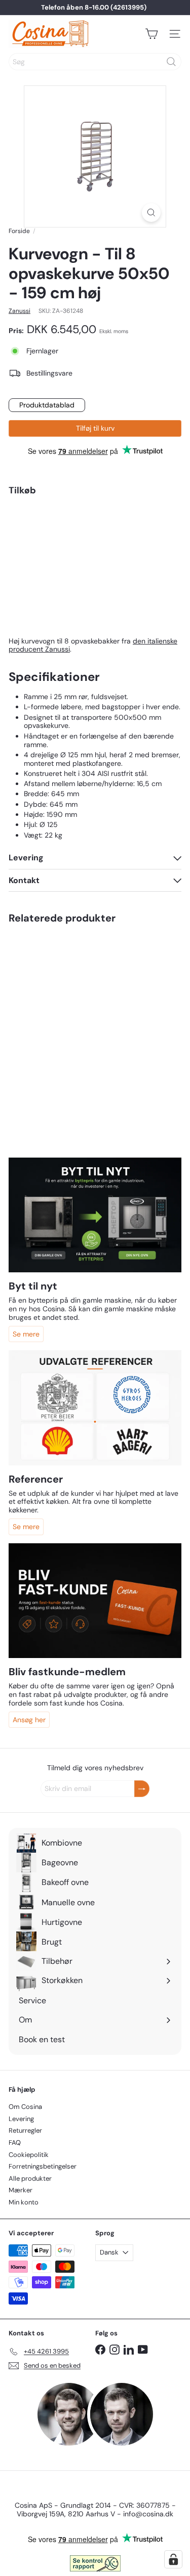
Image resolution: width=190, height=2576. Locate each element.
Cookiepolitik (29, 2155)
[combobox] (95, 62)
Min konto (24, 2202)
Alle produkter (30, 2178)
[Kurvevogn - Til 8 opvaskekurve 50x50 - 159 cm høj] (95, 545)
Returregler (25, 2130)
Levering (21, 2119)
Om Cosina (25, 2107)
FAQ (15, 2143)
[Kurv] (151, 34)
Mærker (21, 2190)
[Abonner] (142, 1789)
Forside (19, 231)
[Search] (171, 62)
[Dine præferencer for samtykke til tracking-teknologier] (173, 2559)
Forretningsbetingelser (43, 2166)
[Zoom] (151, 213)
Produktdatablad (47, 405)
